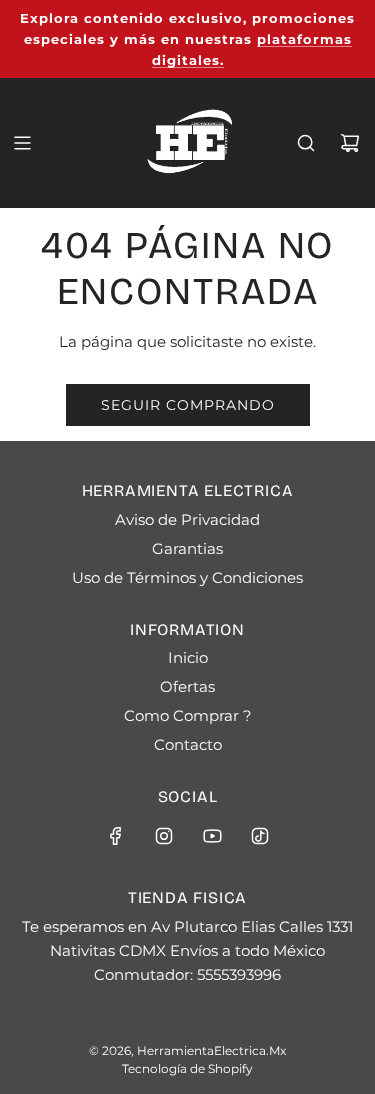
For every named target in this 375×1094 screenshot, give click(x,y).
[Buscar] (306, 143)
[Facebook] (116, 836)
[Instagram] (164, 836)
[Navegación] (22, 143)
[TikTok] (260, 836)
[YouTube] (212, 836)
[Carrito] (350, 143)
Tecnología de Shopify (187, 1068)
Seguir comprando (188, 405)
